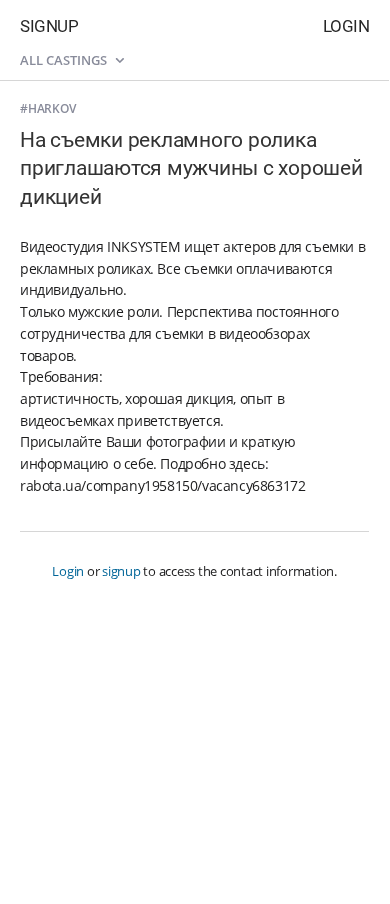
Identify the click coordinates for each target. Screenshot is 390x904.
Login (346, 26)
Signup (49, 26)
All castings (65, 60)
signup (121, 571)
